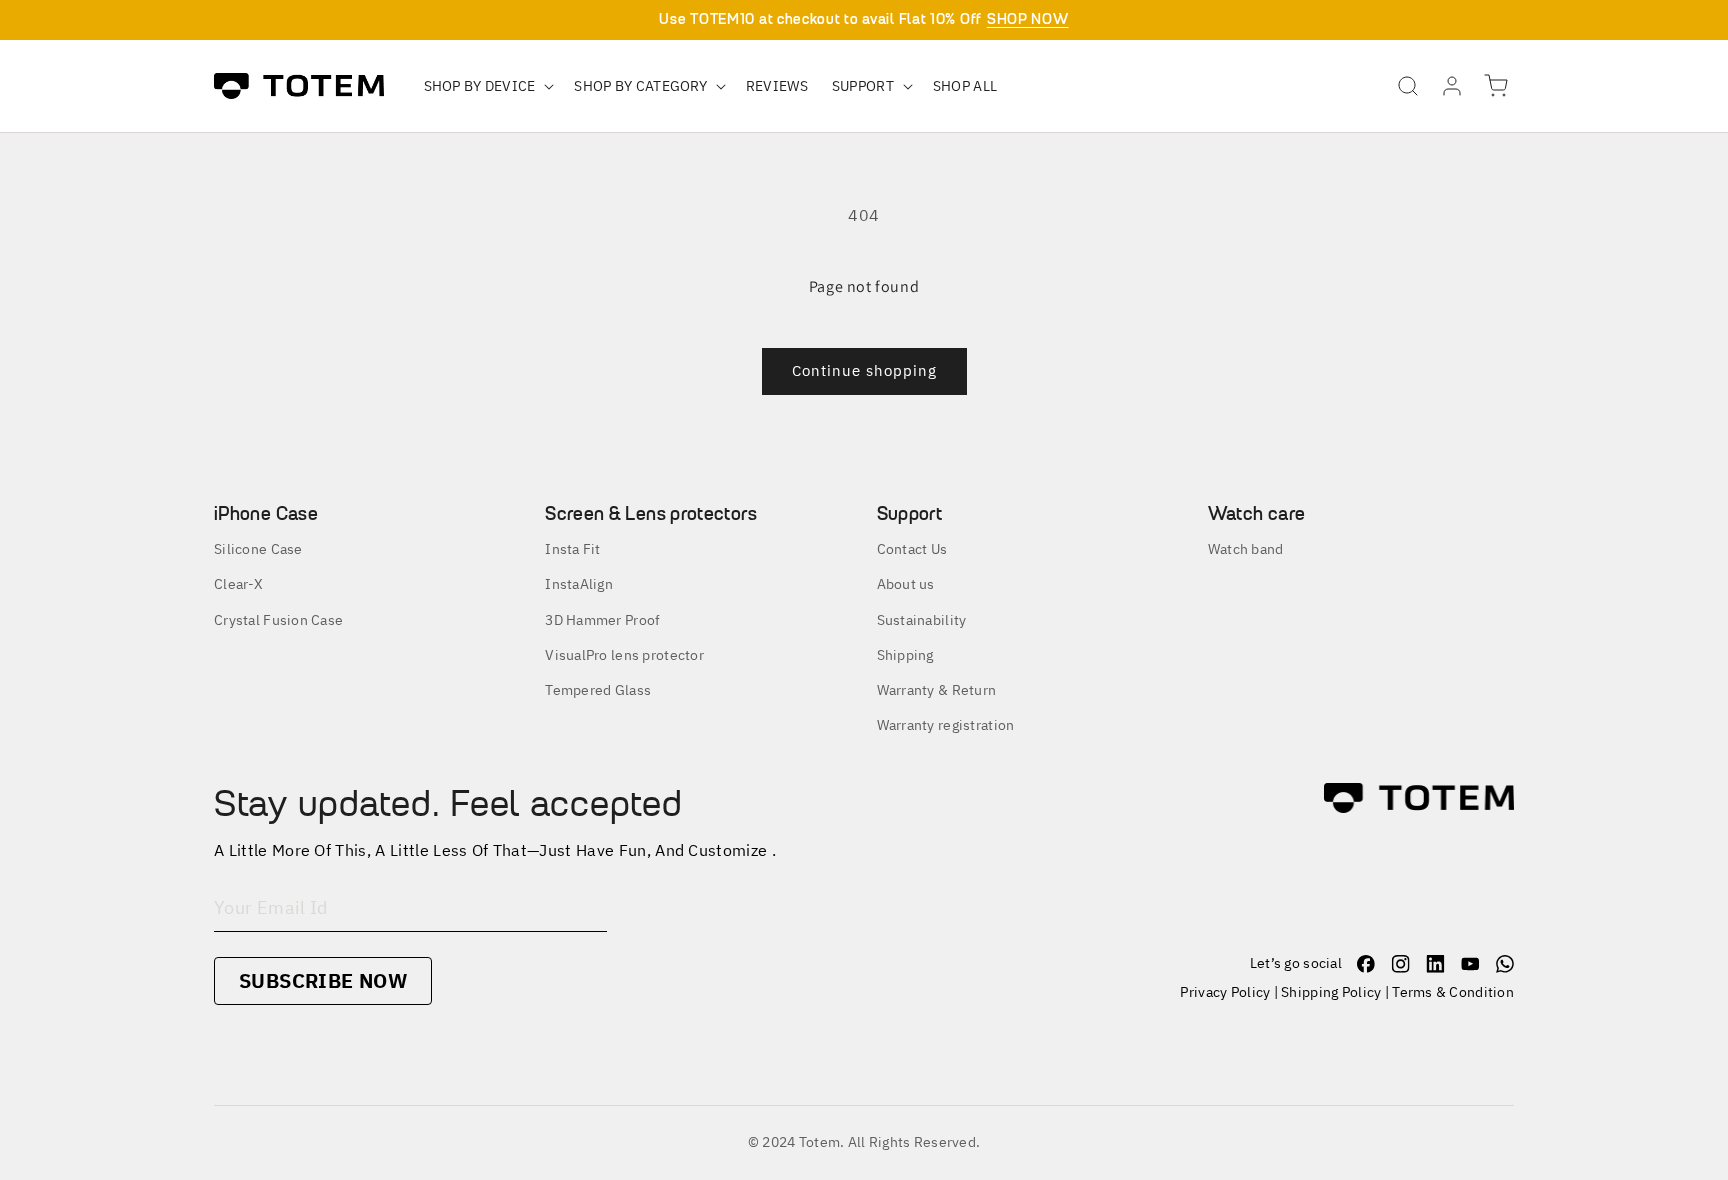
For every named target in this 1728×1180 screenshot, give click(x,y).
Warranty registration (946, 725)
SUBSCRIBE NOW (323, 980)
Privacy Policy (1225, 992)
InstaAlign (579, 584)
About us (906, 584)
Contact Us (912, 549)
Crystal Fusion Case (278, 620)
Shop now (1028, 19)
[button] (487, 86)
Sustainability (922, 620)
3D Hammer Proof (602, 620)
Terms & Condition (1453, 992)
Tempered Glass (598, 690)
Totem (819, 1142)
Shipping (905, 655)
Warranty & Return (937, 690)
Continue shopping (864, 370)
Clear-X (238, 584)
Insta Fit (573, 549)
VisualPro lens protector (624, 655)
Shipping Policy (1331, 992)
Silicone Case (258, 549)
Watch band (1246, 549)
